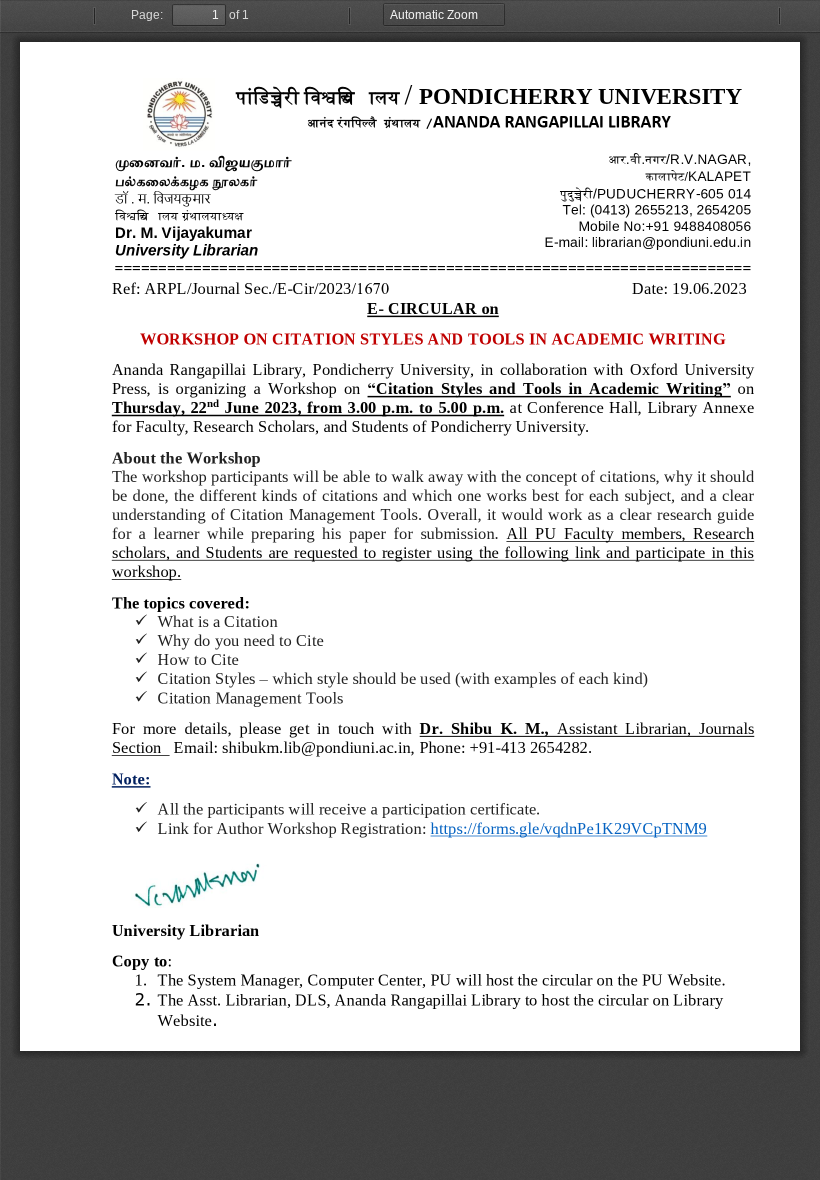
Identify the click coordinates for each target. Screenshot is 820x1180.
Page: (147, 15)
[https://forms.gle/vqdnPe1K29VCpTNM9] (569, 827)
